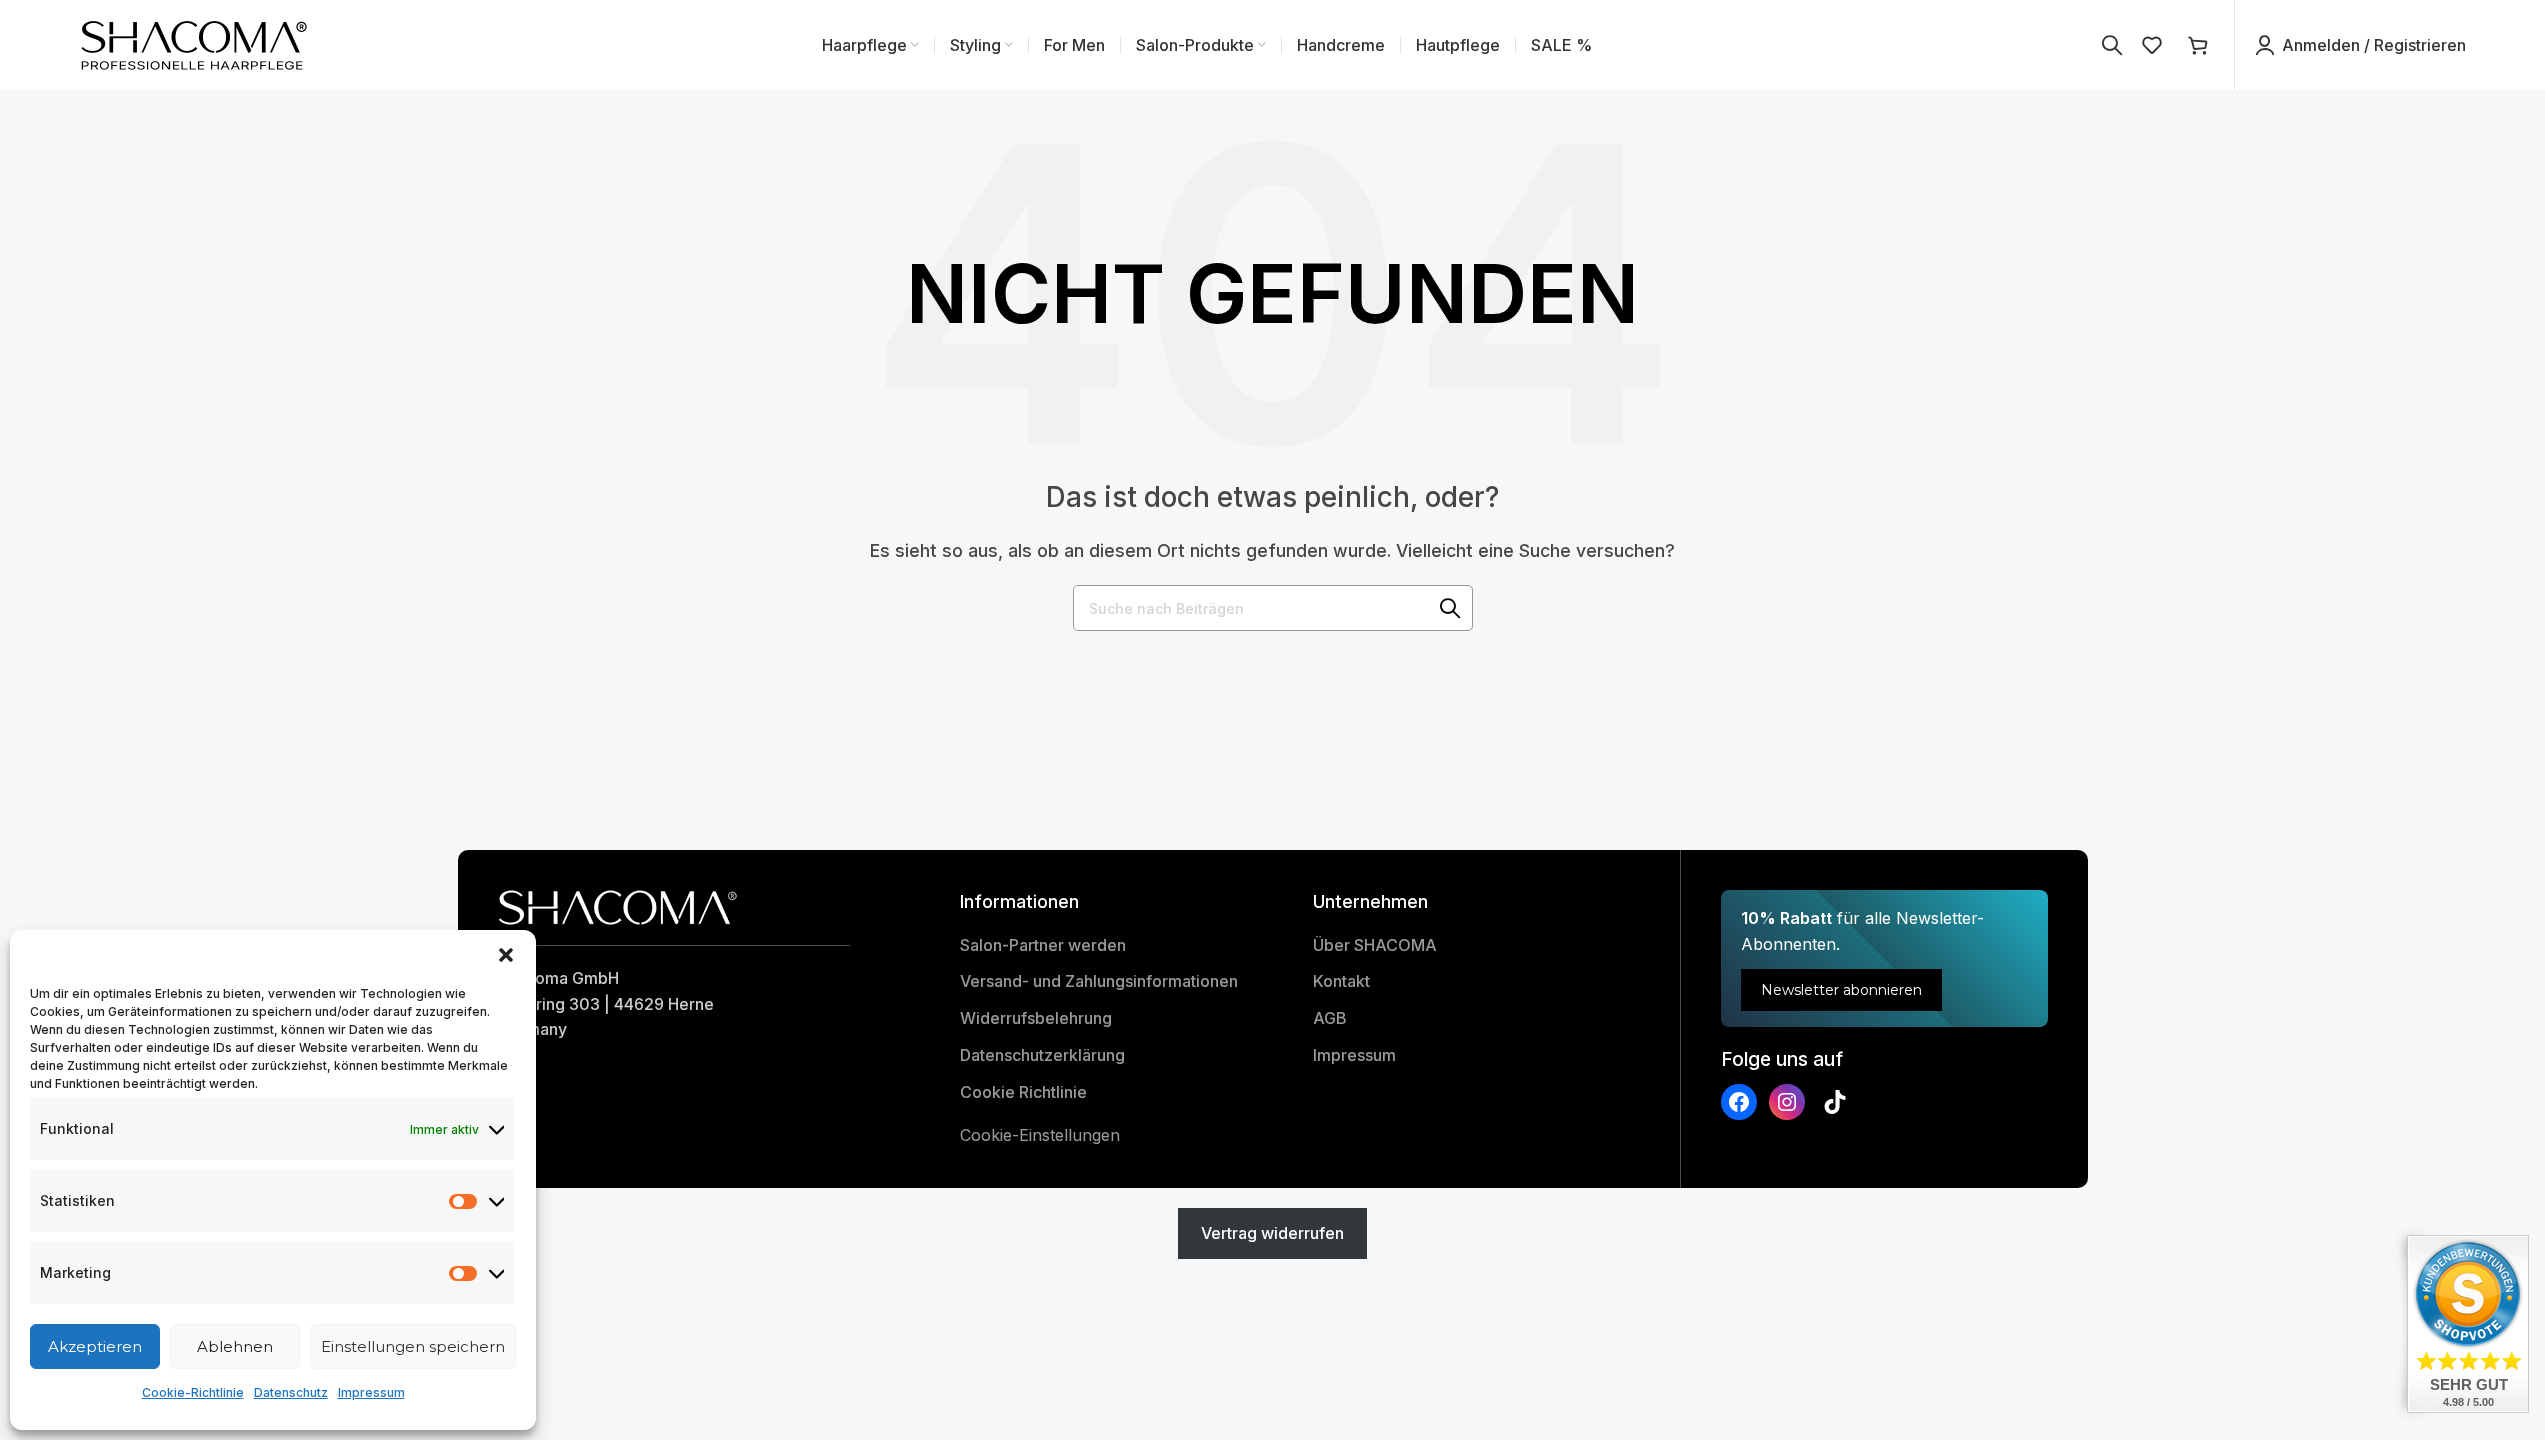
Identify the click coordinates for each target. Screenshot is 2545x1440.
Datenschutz (291, 1392)
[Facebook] (1739, 1102)
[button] (506, 955)
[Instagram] (1787, 1102)
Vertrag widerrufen (1272, 1233)
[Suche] (2112, 45)
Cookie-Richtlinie (193, 1392)
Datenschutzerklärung (1042, 1055)
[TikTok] (1835, 1102)
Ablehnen (235, 1346)
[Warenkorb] (2201, 45)
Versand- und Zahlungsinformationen (1099, 981)
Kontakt (1341, 981)
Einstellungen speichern (413, 1346)
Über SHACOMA (1375, 945)
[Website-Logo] (195, 43)
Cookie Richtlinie (1023, 1092)
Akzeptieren (95, 1346)
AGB (1330, 1018)
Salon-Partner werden (1043, 945)
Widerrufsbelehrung (1036, 1018)
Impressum (371, 1392)
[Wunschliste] (2155, 45)
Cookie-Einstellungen (1040, 1135)
